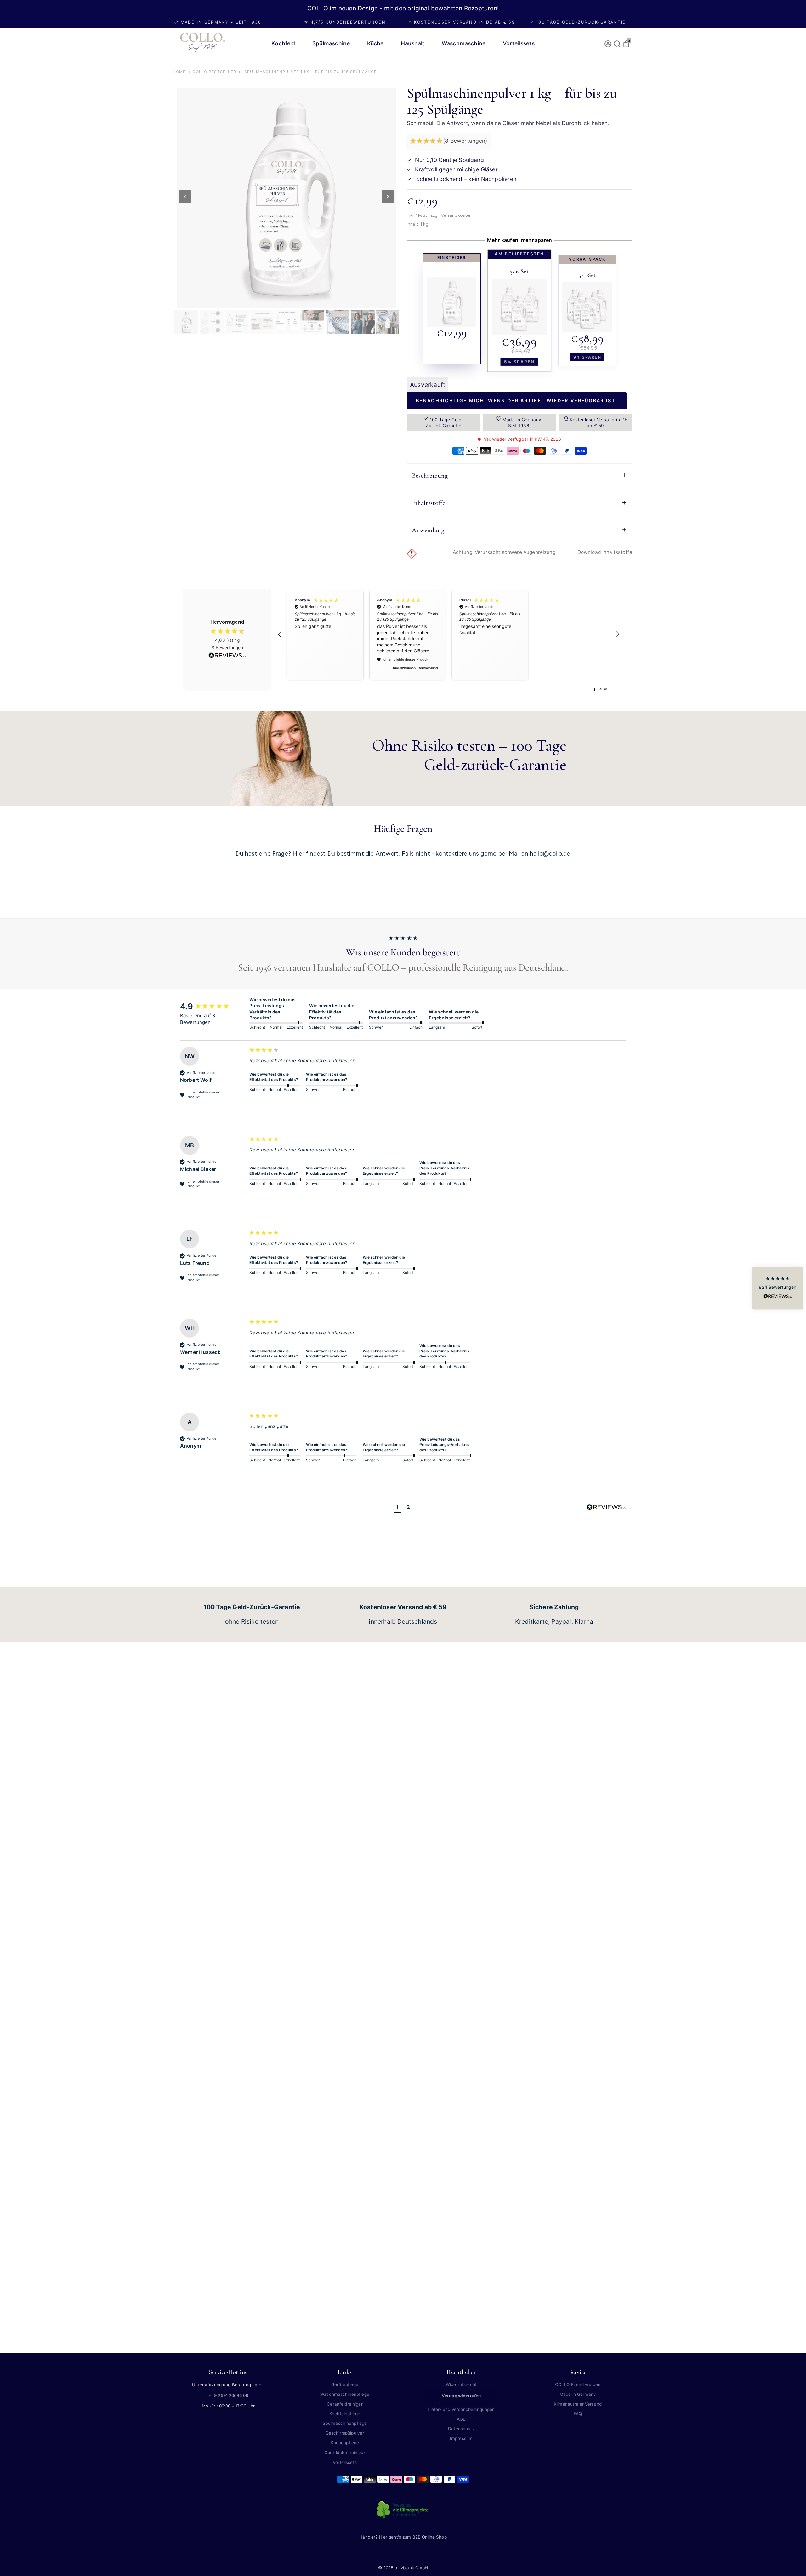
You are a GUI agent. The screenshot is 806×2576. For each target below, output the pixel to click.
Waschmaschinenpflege (345, 2394)
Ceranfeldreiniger (345, 2404)
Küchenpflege (345, 2443)
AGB (461, 2419)
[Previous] (185, 197)
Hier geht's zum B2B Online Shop (413, 2537)
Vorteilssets (345, 2462)
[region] (449, 635)
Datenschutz (461, 2429)
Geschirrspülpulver (345, 2433)
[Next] (388, 197)
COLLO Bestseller (214, 72)
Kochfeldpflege (345, 2414)
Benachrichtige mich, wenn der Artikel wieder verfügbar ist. (517, 401)
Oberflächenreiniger (345, 2453)
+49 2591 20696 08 (228, 2395)
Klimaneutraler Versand (578, 2404)
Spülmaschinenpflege (345, 2423)
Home (179, 72)
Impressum (461, 2438)
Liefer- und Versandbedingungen (461, 2409)
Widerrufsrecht (461, 2384)
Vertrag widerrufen (461, 2396)
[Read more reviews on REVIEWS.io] (227, 656)
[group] (213, 1007)
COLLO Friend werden (578, 2384)
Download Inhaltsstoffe (605, 552)
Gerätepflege (345, 2384)
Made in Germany (578, 2394)
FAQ (578, 2414)
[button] (449, 141)
